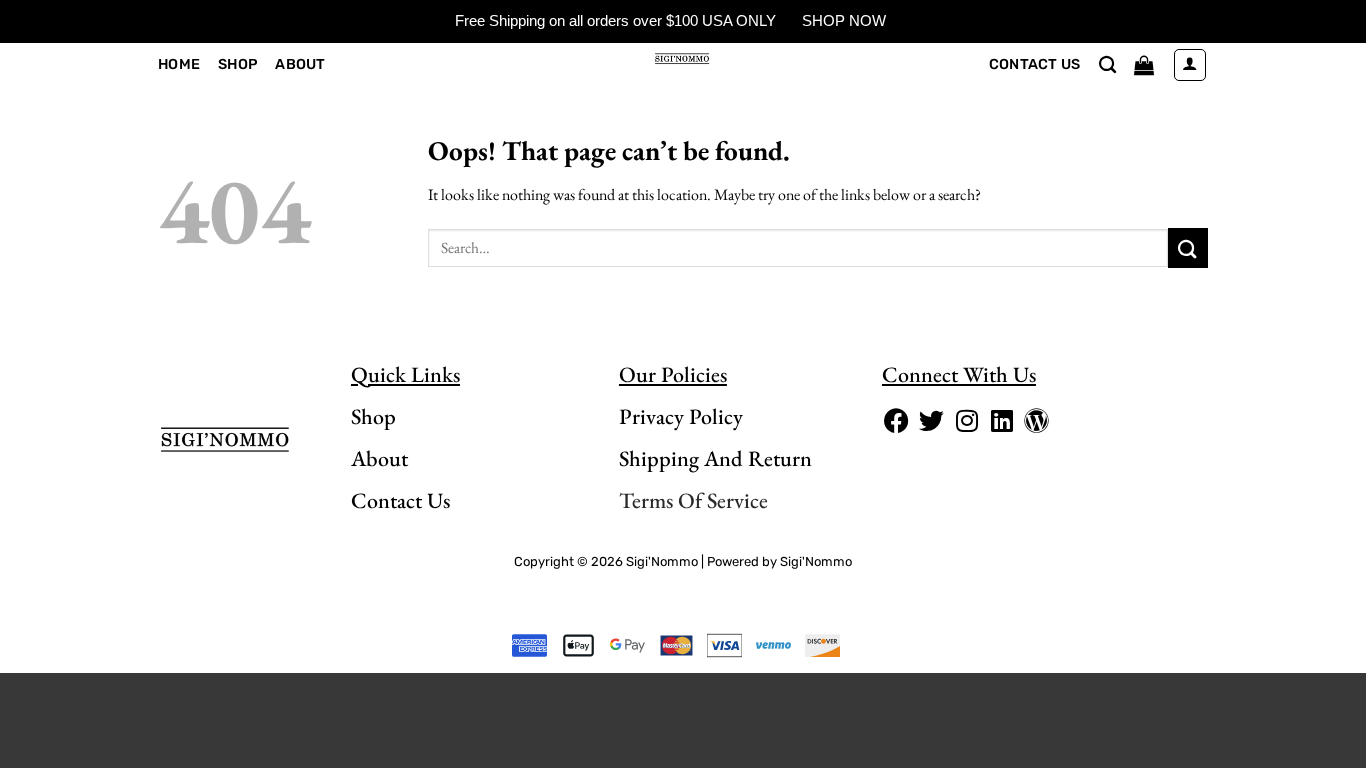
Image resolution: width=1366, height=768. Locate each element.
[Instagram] (967, 421)
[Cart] (1144, 65)
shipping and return (715, 458)
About (300, 64)
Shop (237, 64)
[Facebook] (897, 421)
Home (179, 64)
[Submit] (1188, 247)
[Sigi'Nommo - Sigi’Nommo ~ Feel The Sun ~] (683, 58)
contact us (400, 500)
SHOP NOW (844, 20)
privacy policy (681, 416)
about (379, 458)
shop (373, 416)
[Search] (1107, 65)
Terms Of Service (693, 500)
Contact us (1035, 64)
